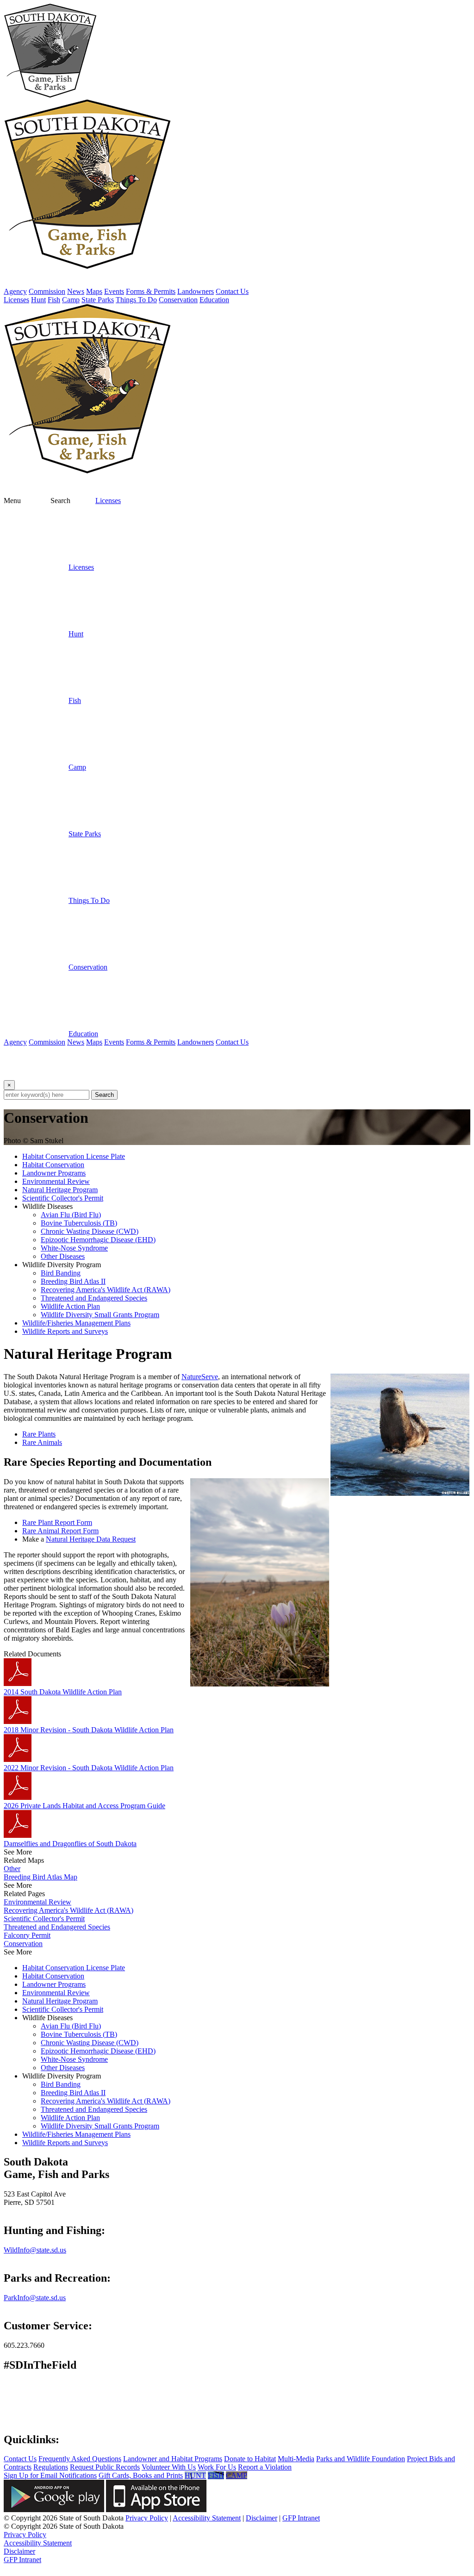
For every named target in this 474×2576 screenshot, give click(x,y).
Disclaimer (262, 2518)
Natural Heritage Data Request (91, 1539)
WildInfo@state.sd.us (35, 2250)
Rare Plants (39, 1434)
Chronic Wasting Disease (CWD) (90, 1231)
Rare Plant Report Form (57, 1522)
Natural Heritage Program (60, 1190)
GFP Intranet (301, 2518)
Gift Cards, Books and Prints (141, 2475)
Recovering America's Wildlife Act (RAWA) (106, 1290)
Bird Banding (61, 1273)
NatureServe (200, 1377)
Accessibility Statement (207, 2518)
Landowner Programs (54, 1173)
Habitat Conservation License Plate (74, 1156)
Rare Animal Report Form (60, 1531)
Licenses (108, 501)
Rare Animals (42, 1442)
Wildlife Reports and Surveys (65, 1331)
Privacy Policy (147, 2518)
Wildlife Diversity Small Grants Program (100, 1315)
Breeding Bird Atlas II (73, 1281)
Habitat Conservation (53, 1165)
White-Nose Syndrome (74, 1248)
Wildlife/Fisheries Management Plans (76, 1323)
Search (104, 1095)
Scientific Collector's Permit (63, 1198)
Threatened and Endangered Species (94, 1298)
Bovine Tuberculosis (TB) (79, 1223)
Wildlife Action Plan (70, 1306)
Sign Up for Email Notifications (50, 2475)
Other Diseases (63, 1256)
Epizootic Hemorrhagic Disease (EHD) (98, 1240)
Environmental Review (56, 1181)
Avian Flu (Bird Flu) (71, 1215)
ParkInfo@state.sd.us (35, 2298)
